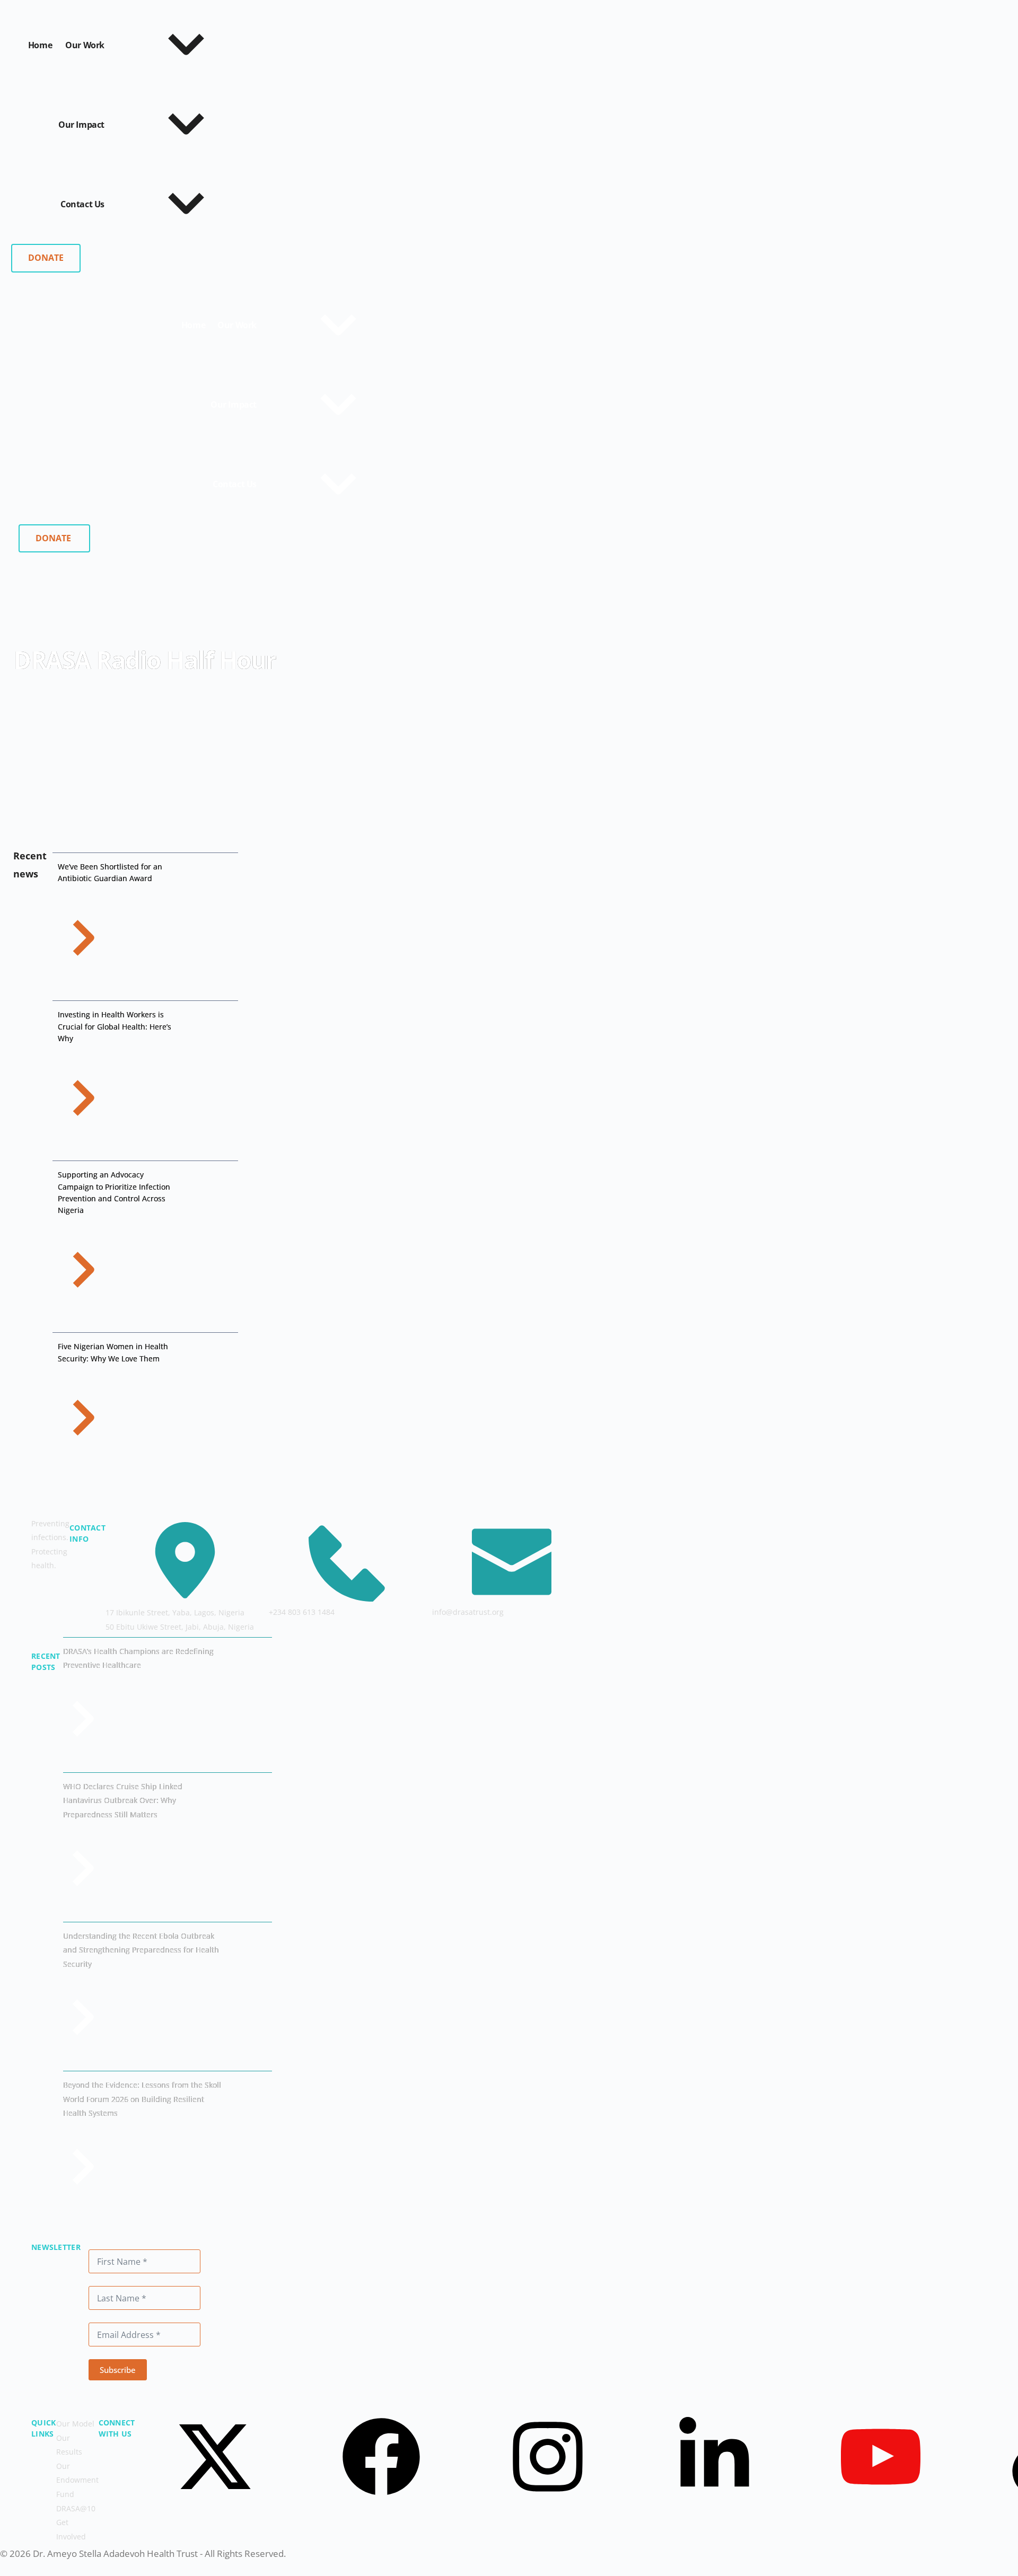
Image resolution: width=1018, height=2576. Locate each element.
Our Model (75, 2424)
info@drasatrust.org (468, 1612)
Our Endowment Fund (77, 2480)
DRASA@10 (76, 2508)
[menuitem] (193, 325)
